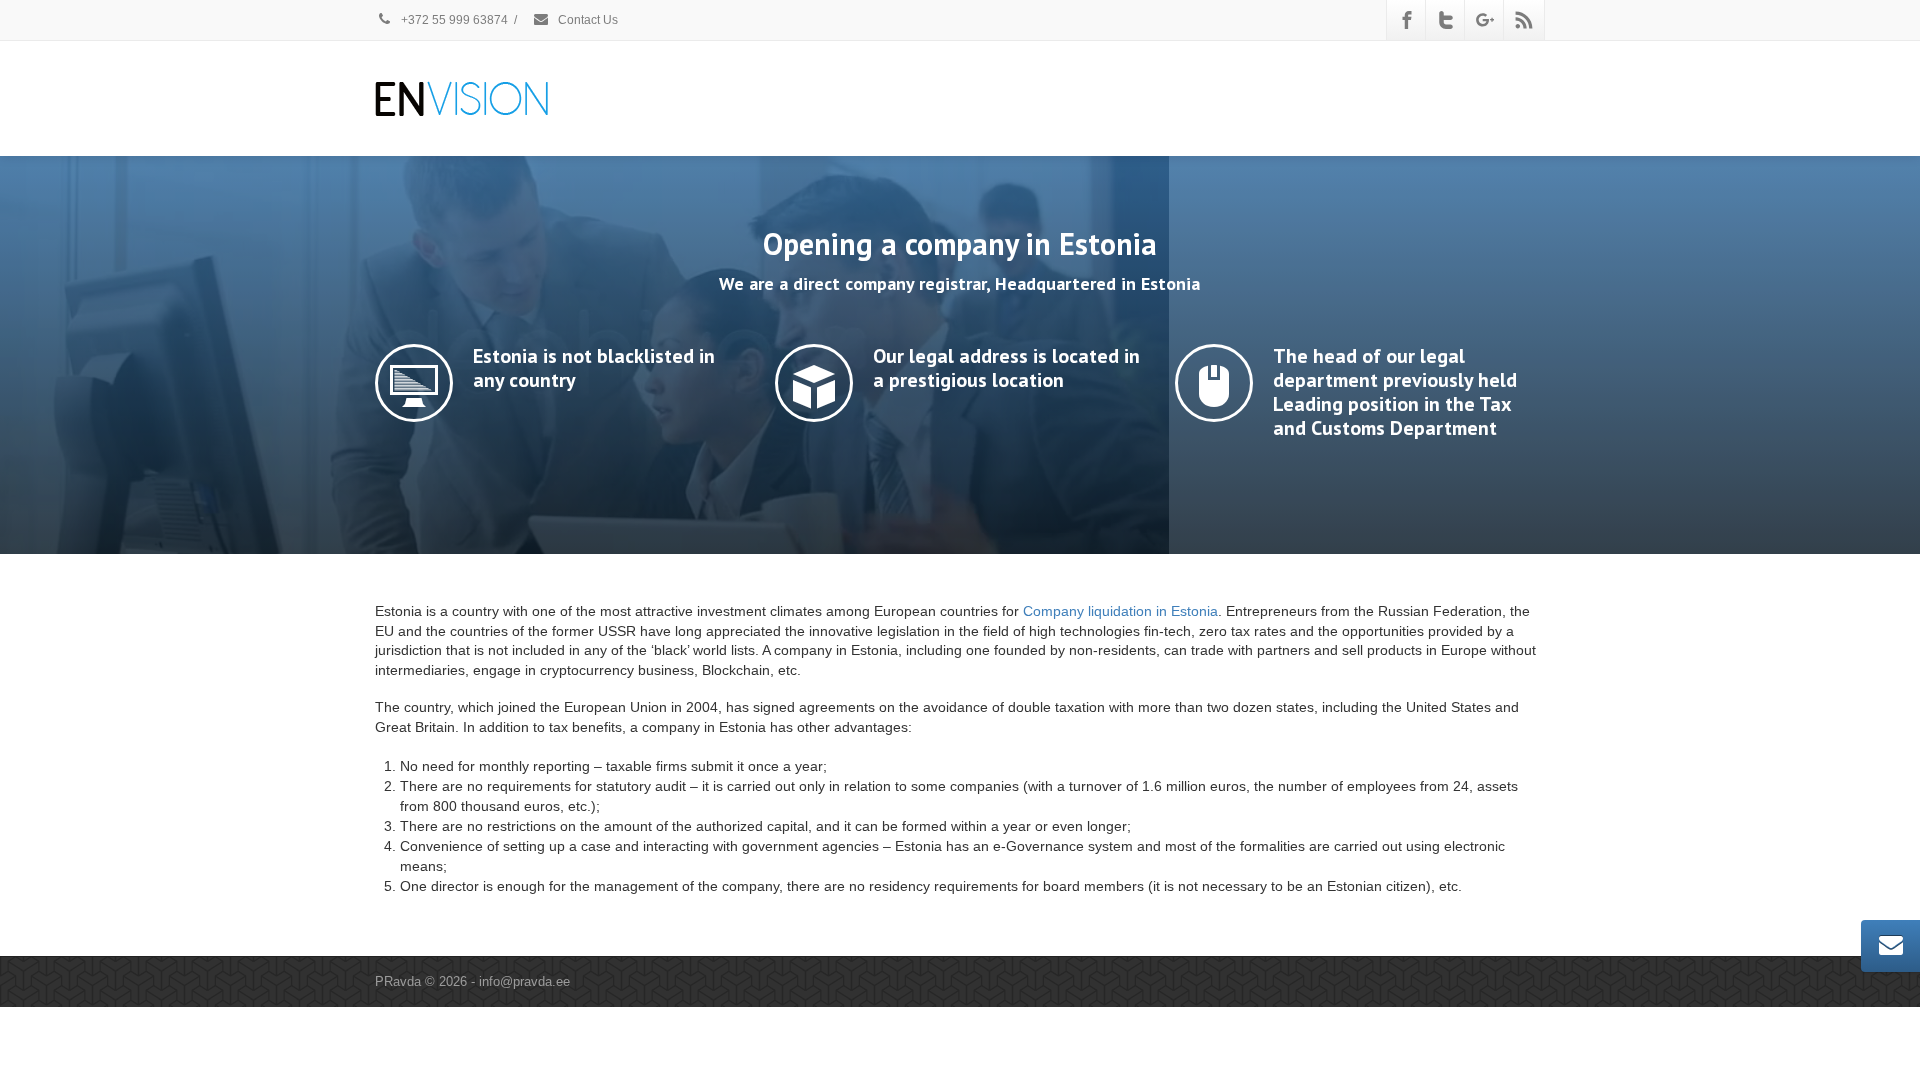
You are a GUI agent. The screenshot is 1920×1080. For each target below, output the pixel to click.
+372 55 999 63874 (453, 20)
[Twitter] (1446, 20)
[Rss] (1524, 20)
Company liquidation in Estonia (1120, 611)
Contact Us (586, 20)
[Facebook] (1407, 20)
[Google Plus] (1485, 20)
